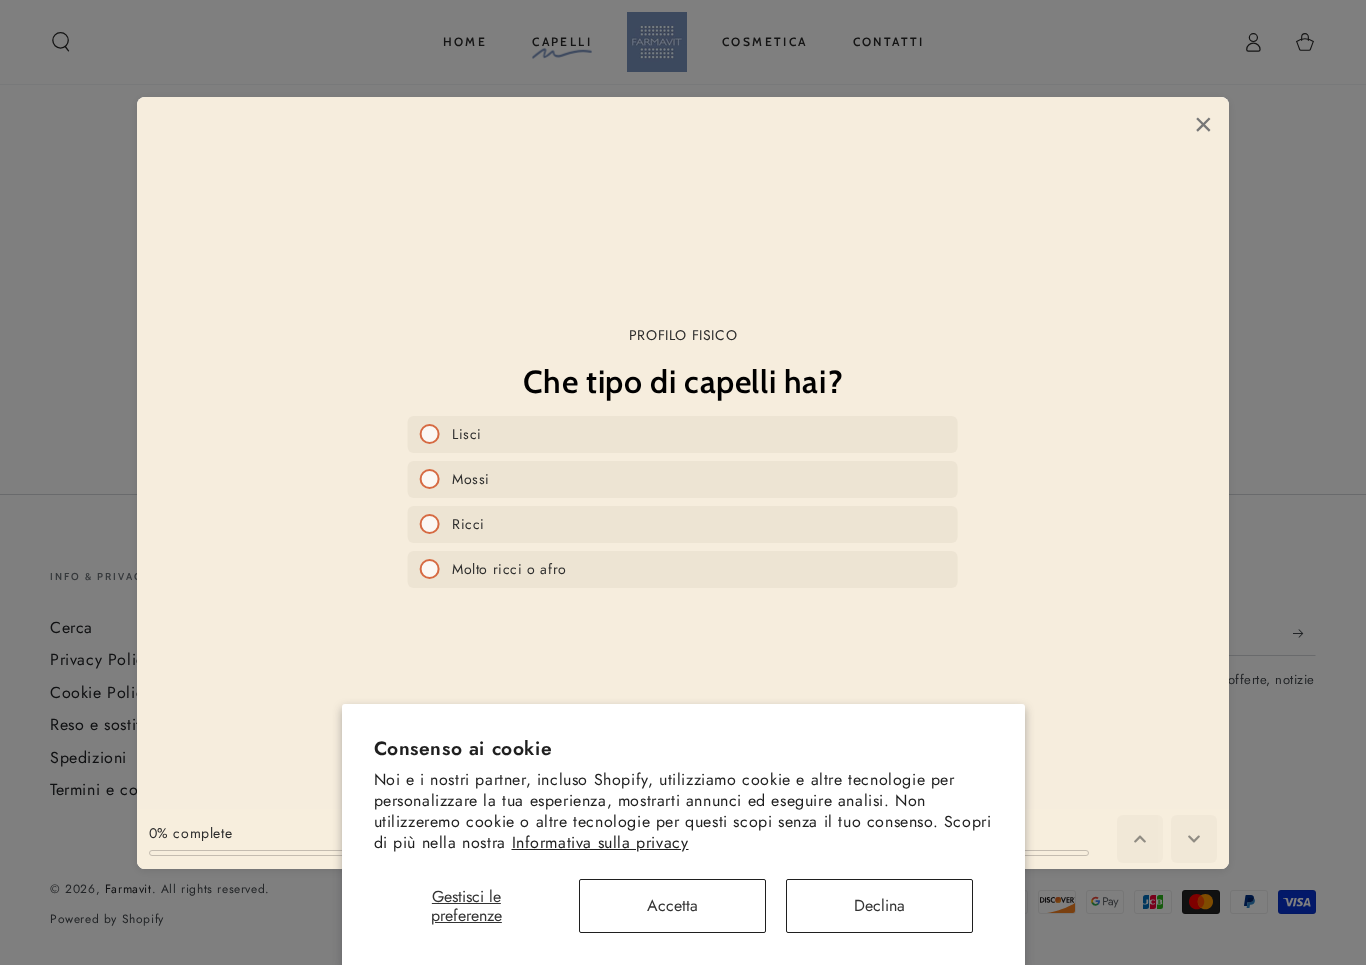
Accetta (672, 905)
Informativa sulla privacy (600, 842)
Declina (879, 905)
